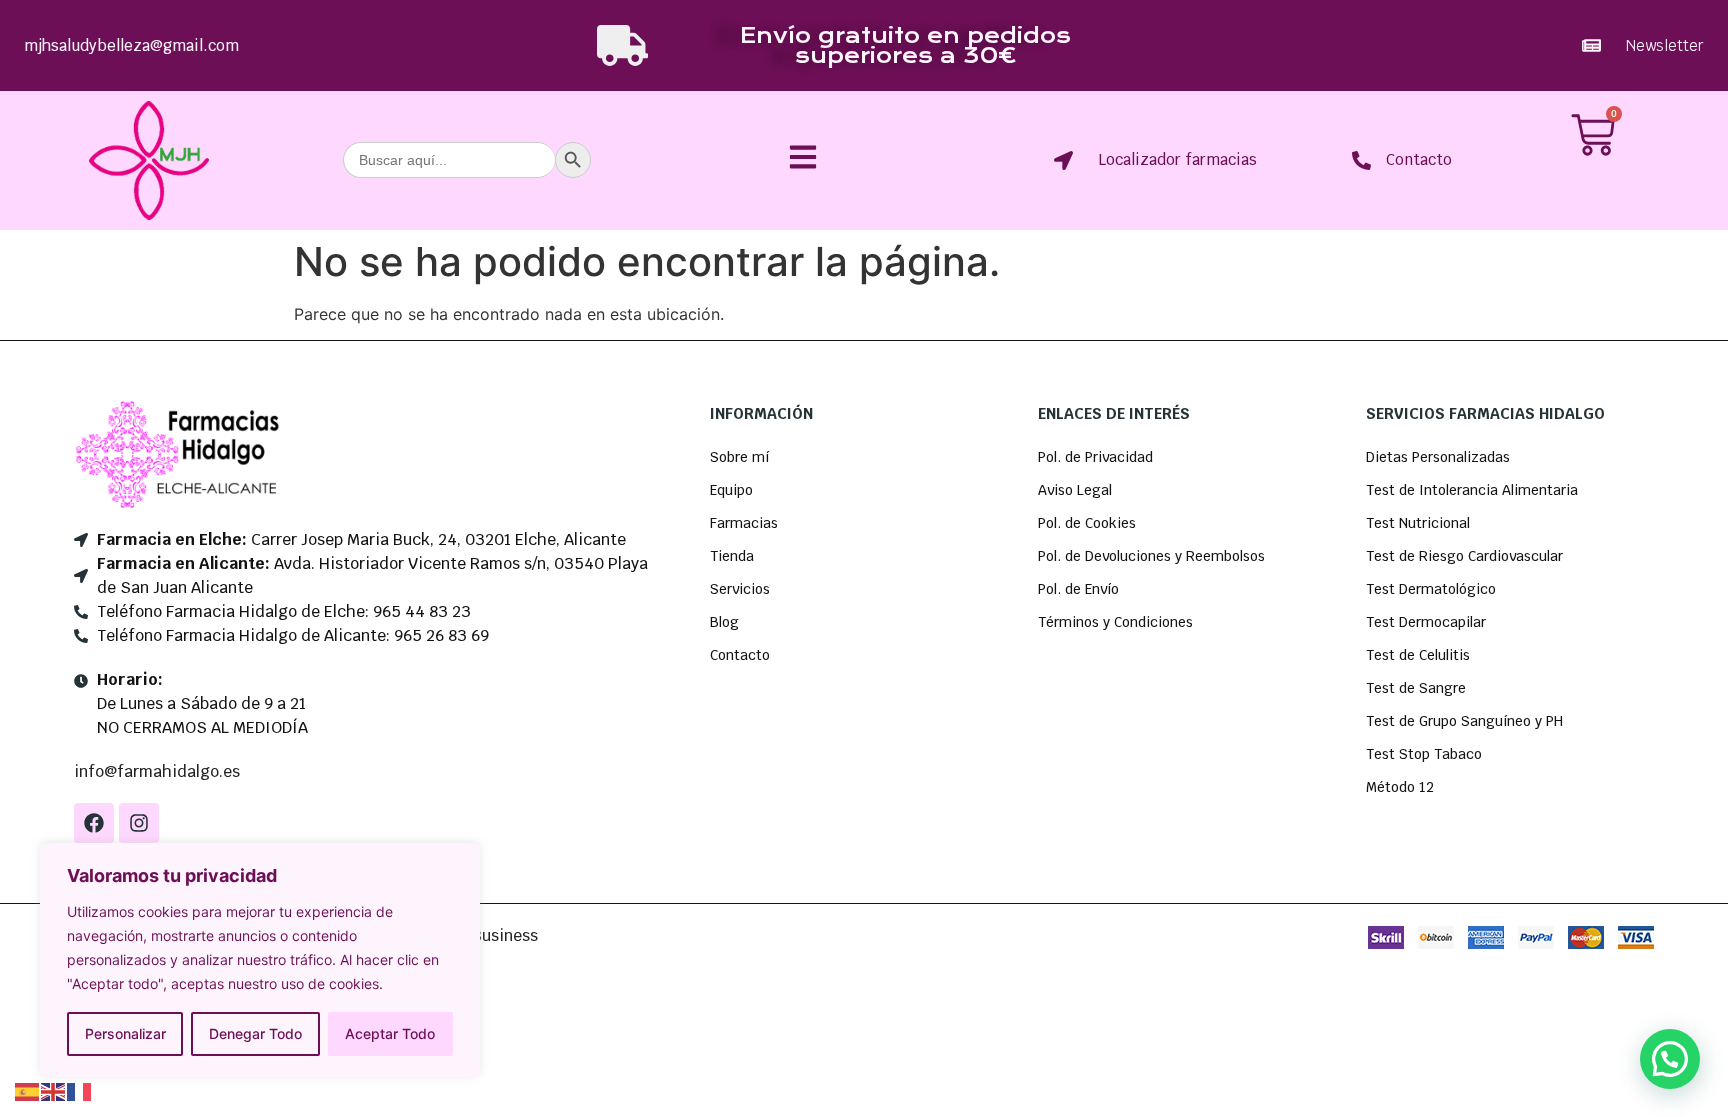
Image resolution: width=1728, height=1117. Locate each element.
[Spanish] (28, 1090)
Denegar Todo (255, 1033)
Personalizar (125, 1033)
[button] (1670, 1059)
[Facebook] (94, 823)
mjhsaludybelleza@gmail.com (131, 45)
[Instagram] (139, 823)
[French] (80, 1090)
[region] (260, 960)
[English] (54, 1090)
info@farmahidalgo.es (157, 771)
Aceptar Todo (390, 1033)
